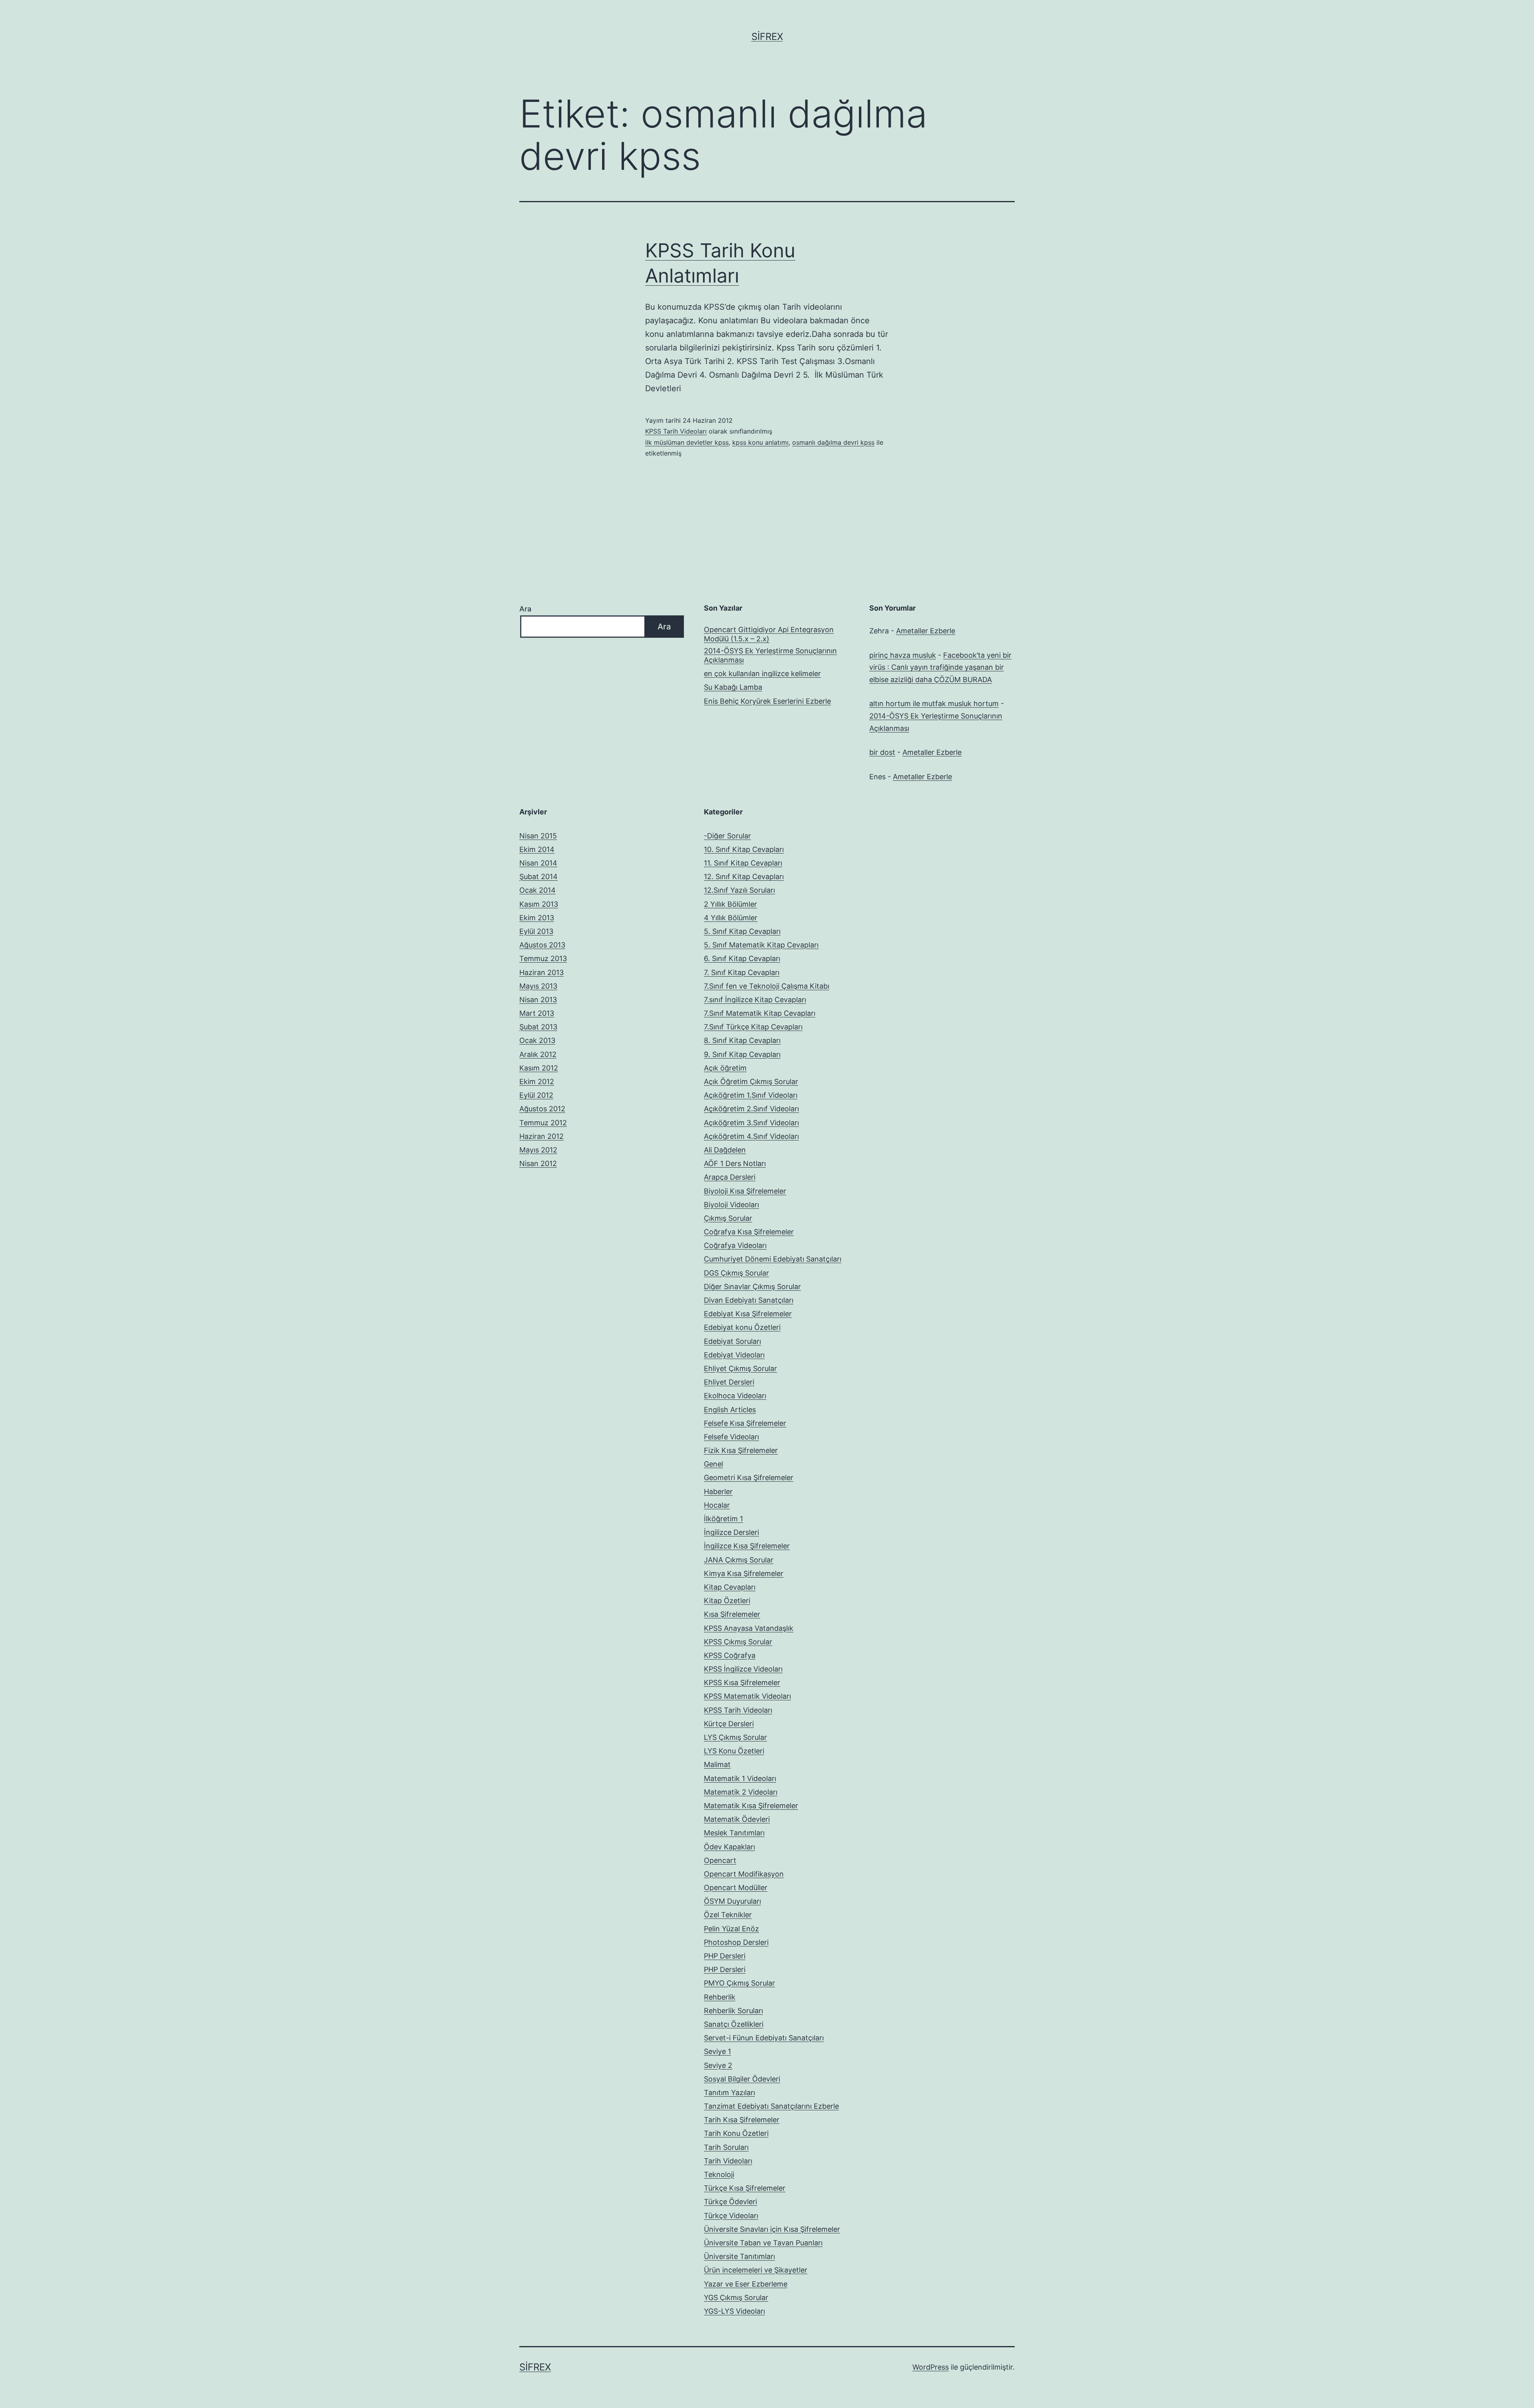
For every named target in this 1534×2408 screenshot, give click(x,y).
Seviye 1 (717, 2051)
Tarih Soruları (726, 2147)
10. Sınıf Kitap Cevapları (744, 849)
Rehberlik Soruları (733, 2011)
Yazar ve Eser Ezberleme (746, 2284)
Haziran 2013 (541, 972)
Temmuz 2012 (543, 1123)
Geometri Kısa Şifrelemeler (749, 1478)
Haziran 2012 (541, 1136)
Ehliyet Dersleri (729, 1382)
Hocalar (717, 1505)
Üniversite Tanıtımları (739, 2256)
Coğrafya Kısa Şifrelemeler (749, 1232)
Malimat (717, 1764)
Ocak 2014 (537, 890)
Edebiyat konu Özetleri (742, 1327)
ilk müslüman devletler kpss (687, 442)
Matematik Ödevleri (737, 1819)
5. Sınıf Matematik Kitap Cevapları (761, 945)
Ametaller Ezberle (926, 631)
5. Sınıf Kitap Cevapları (742, 931)
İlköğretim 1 (723, 1519)
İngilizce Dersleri (731, 1532)
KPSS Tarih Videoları (676, 431)
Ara (525, 609)
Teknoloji (719, 2174)
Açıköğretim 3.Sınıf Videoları (751, 1123)
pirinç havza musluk (903, 655)
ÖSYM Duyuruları (732, 1901)
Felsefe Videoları (731, 1437)
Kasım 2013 (539, 904)
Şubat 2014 (538, 877)
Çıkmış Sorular (728, 1218)
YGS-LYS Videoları (734, 2311)
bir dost (882, 752)
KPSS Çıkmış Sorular (738, 1642)
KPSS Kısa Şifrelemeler (742, 1683)
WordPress (931, 2367)
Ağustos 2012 (542, 1109)
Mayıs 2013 (538, 986)
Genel (713, 1464)
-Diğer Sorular (727, 836)
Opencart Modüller (736, 1888)
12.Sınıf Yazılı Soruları (739, 890)
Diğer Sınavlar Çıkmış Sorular (752, 1287)
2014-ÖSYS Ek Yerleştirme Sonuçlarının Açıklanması (770, 655)
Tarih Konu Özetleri (736, 2133)
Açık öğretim (725, 1068)
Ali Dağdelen (725, 1150)
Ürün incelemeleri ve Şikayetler (756, 2270)
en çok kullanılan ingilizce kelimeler (762, 674)
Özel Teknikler (728, 1915)
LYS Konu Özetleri (734, 1751)
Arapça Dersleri (730, 1177)
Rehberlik (720, 1997)
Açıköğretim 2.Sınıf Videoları (751, 1109)
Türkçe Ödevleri (730, 2202)
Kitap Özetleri (727, 1601)
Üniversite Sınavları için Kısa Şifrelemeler (772, 2229)
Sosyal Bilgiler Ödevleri (742, 2079)
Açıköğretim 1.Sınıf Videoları (751, 1095)
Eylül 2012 (536, 1095)
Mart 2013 (537, 1013)
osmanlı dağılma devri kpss (833, 442)
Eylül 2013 (536, 931)
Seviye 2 (718, 2065)
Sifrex (767, 37)
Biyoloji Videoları (731, 1205)
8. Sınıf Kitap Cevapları (742, 1040)
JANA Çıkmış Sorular (739, 1560)
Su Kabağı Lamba (733, 687)
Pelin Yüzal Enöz (731, 1929)
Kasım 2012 (539, 1068)
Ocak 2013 (537, 1040)
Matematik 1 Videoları (740, 1778)
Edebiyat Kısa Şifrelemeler (748, 1314)
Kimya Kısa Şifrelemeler (744, 1573)
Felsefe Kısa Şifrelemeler (745, 1423)
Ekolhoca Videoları (735, 1396)
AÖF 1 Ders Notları (735, 1163)
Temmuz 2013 (543, 958)
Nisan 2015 (538, 836)
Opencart (720, 1860)
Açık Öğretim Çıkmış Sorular (751, 1082)
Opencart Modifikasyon (744, 1874)
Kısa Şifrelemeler (732, 1614)
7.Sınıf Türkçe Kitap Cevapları (753, 1027)
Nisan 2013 (538, 1000)
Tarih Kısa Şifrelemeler (742, 2120)
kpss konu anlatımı (760, 442)
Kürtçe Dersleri (729, 1724)
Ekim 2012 (537, 1082)
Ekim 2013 (537, 918)
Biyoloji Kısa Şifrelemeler (745, 1191)
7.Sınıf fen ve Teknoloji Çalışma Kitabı (767, 986)
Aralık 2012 (538, 1054)
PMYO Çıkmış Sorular (739, 1983)
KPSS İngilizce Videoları (743, 1669)
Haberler (718, 1492)
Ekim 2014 (537, 849)
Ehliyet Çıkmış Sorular (740, 1368)
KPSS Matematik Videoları (747, 1696)
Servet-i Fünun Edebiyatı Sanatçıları (764, 2038)
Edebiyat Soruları (732, 1341)
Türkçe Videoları (731, 2216)
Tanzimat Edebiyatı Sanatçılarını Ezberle (771, 2106)
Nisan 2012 (538, 1163)
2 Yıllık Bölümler (730, 904)
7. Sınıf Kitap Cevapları (742, 972)
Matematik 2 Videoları (741, 1792)
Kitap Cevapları (730, 1587)
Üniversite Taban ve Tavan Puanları (763, 2243)
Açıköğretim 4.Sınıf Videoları (751, 1136)
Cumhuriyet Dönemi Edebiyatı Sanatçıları (773, 1259)
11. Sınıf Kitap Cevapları (743, 863)
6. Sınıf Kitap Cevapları (742, 958)
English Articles (730, 1410)
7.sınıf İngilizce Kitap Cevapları (755, 1000)
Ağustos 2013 (542, 945)
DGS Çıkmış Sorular (736, 1273)
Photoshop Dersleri (736, 1942)
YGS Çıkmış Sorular (736, 2298)
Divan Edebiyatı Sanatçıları (749, 1300)
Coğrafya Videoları (735, 1245)
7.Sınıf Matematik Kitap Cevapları (760, 1013)
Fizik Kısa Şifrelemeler (741, 1450)
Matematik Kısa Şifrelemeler (751, 1806)
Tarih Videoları (728, 2161)
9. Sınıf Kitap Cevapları (742, 1054)
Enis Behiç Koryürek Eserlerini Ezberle (767, 701)
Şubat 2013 (538, 1027)
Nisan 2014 (538, 863)
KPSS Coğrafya (730, 1655)
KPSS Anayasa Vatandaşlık (749, 1628)
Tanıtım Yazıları (729, 2093)
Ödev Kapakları (729, 1847)
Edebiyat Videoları (734, 1355)
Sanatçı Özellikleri (734, 2024)
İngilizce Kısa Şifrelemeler (747, 1546)
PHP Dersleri (725, 1956)
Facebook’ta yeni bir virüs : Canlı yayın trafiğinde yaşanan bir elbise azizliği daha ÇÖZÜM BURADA (940, 667)
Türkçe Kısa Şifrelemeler (745, 2188)
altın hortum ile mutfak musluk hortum (934, 703)
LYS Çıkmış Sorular (735, 1737)
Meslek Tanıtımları (734, 1833)
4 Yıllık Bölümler (731, 918)
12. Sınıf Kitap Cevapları (744, 877)
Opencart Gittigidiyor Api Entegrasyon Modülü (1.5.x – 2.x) (769, 634)
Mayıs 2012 (538, 1150)
